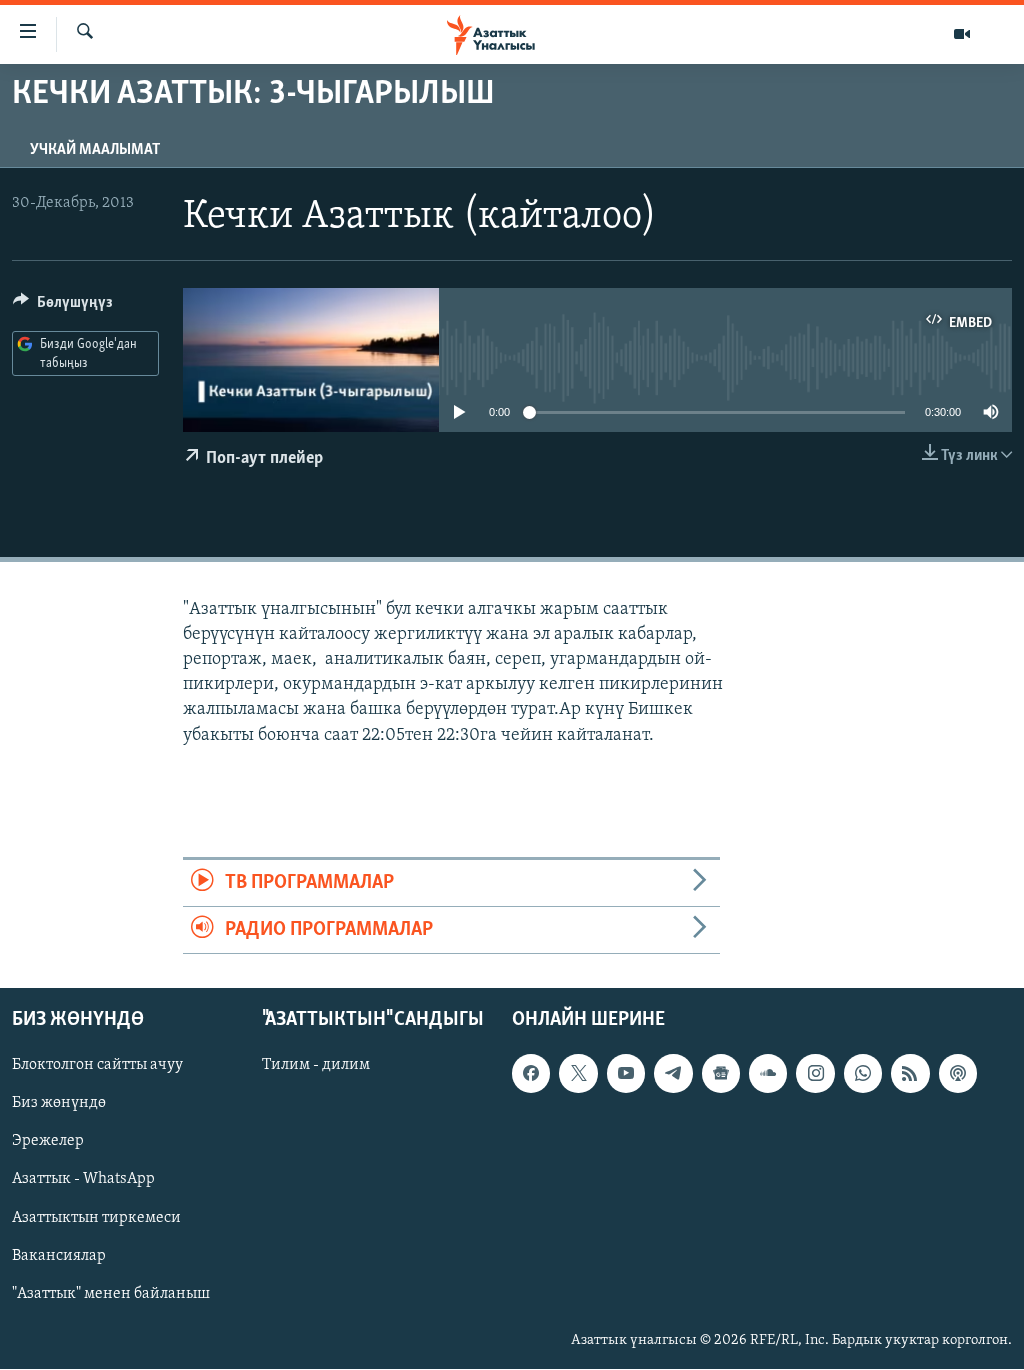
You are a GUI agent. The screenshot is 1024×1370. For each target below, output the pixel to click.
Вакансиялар (59, 1256)
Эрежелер (48, 1142)
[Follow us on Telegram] (673, 1074)
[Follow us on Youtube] (626, 1074)
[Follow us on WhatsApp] (863, 1074)
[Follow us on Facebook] (531, 1074)
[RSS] (910, 1074)
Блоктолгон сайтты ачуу (97, 1066)
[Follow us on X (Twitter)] (578, 1074)
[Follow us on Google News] (721, 1074)
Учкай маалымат (95, 150)
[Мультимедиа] (962, 34)
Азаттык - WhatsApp (83, 1180)
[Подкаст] (958, 1074)
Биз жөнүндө (59, 1104)
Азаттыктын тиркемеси (96, 1218)
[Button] (63, 307)
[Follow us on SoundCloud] (768, 1074)
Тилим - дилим (316, 1066)
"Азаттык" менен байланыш (111, 1294)
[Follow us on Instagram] (815, 1074)
